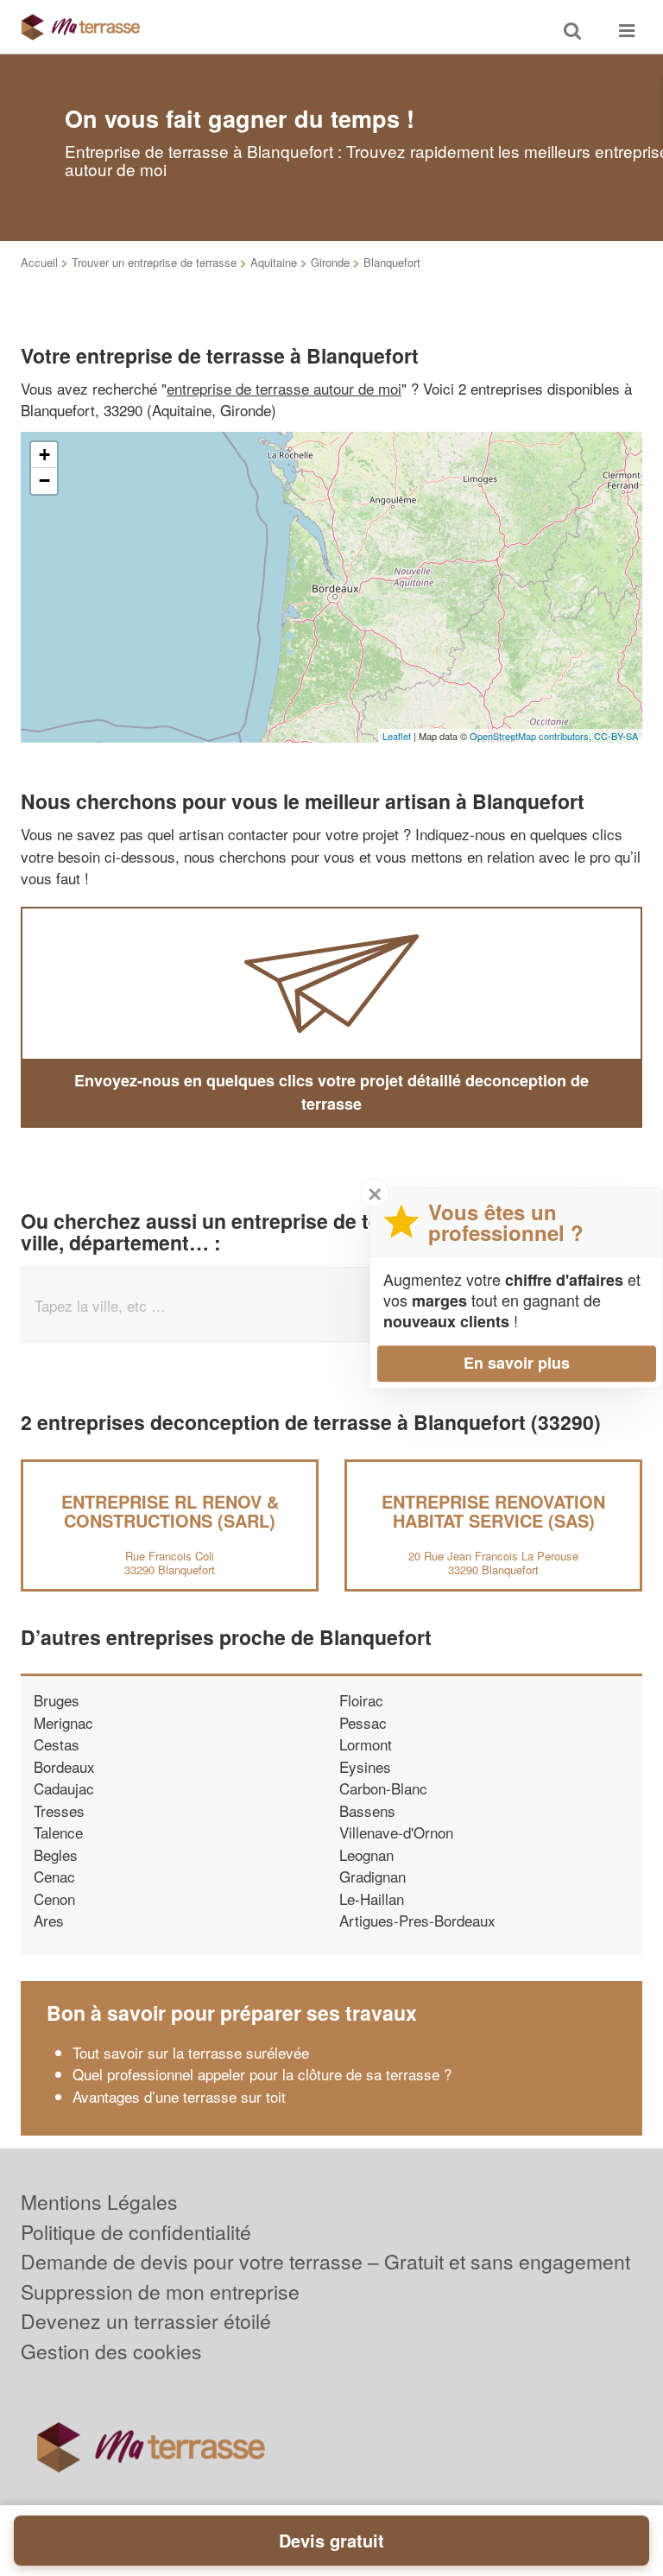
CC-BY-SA (616, 736)
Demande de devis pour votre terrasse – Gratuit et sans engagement (325, 2261)
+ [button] (44, 455)
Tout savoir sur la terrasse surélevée (191, 2052)
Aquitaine (274, 262)
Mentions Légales (99, 2202)
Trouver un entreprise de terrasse (154, 262)
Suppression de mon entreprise (160, 2291)
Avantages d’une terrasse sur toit (179, 2096)
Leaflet (397, 736)
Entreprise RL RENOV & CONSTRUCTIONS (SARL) (170, 1511)
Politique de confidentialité (136, 2232)
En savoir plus (517, 1363)
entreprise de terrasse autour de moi (284, 388)
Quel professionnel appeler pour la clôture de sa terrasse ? (262, 2074)
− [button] (44, 481)
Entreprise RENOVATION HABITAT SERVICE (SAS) (493, 1511)
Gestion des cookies (111, 2351)
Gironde (330, 262)
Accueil (39, 262)
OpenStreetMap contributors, (532, 736)
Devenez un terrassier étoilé (146, 2321)
